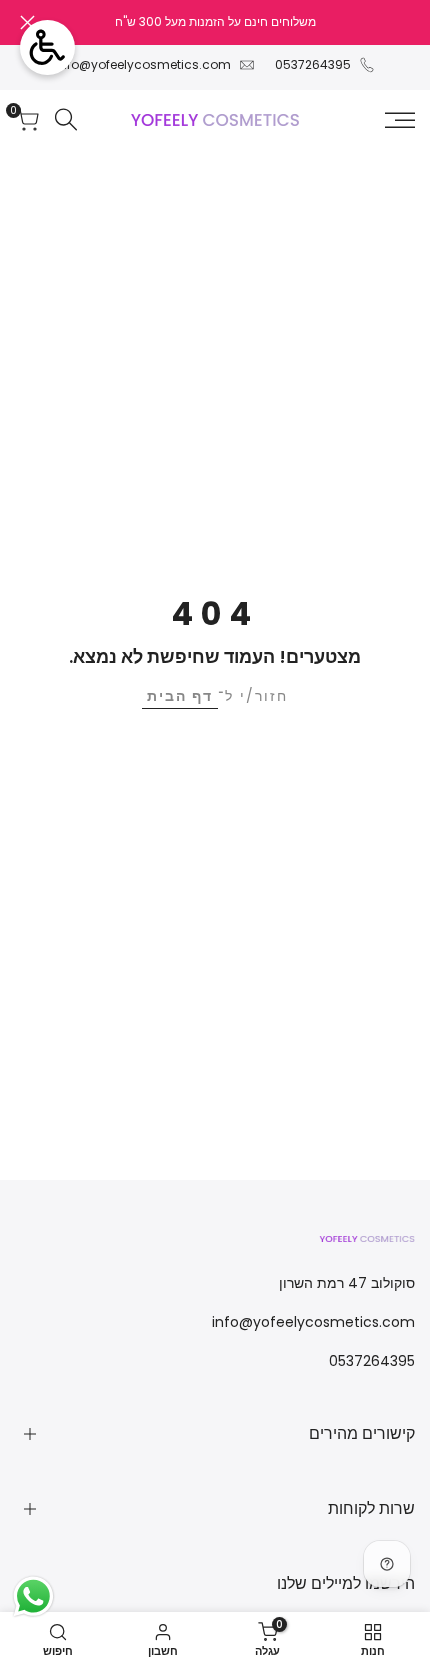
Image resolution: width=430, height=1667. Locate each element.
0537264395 (313, 64)
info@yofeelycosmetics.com (143, 64)
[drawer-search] (66, 119)
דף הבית (180, 696)
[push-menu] (400, 120)
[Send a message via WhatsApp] (33, 1596)
